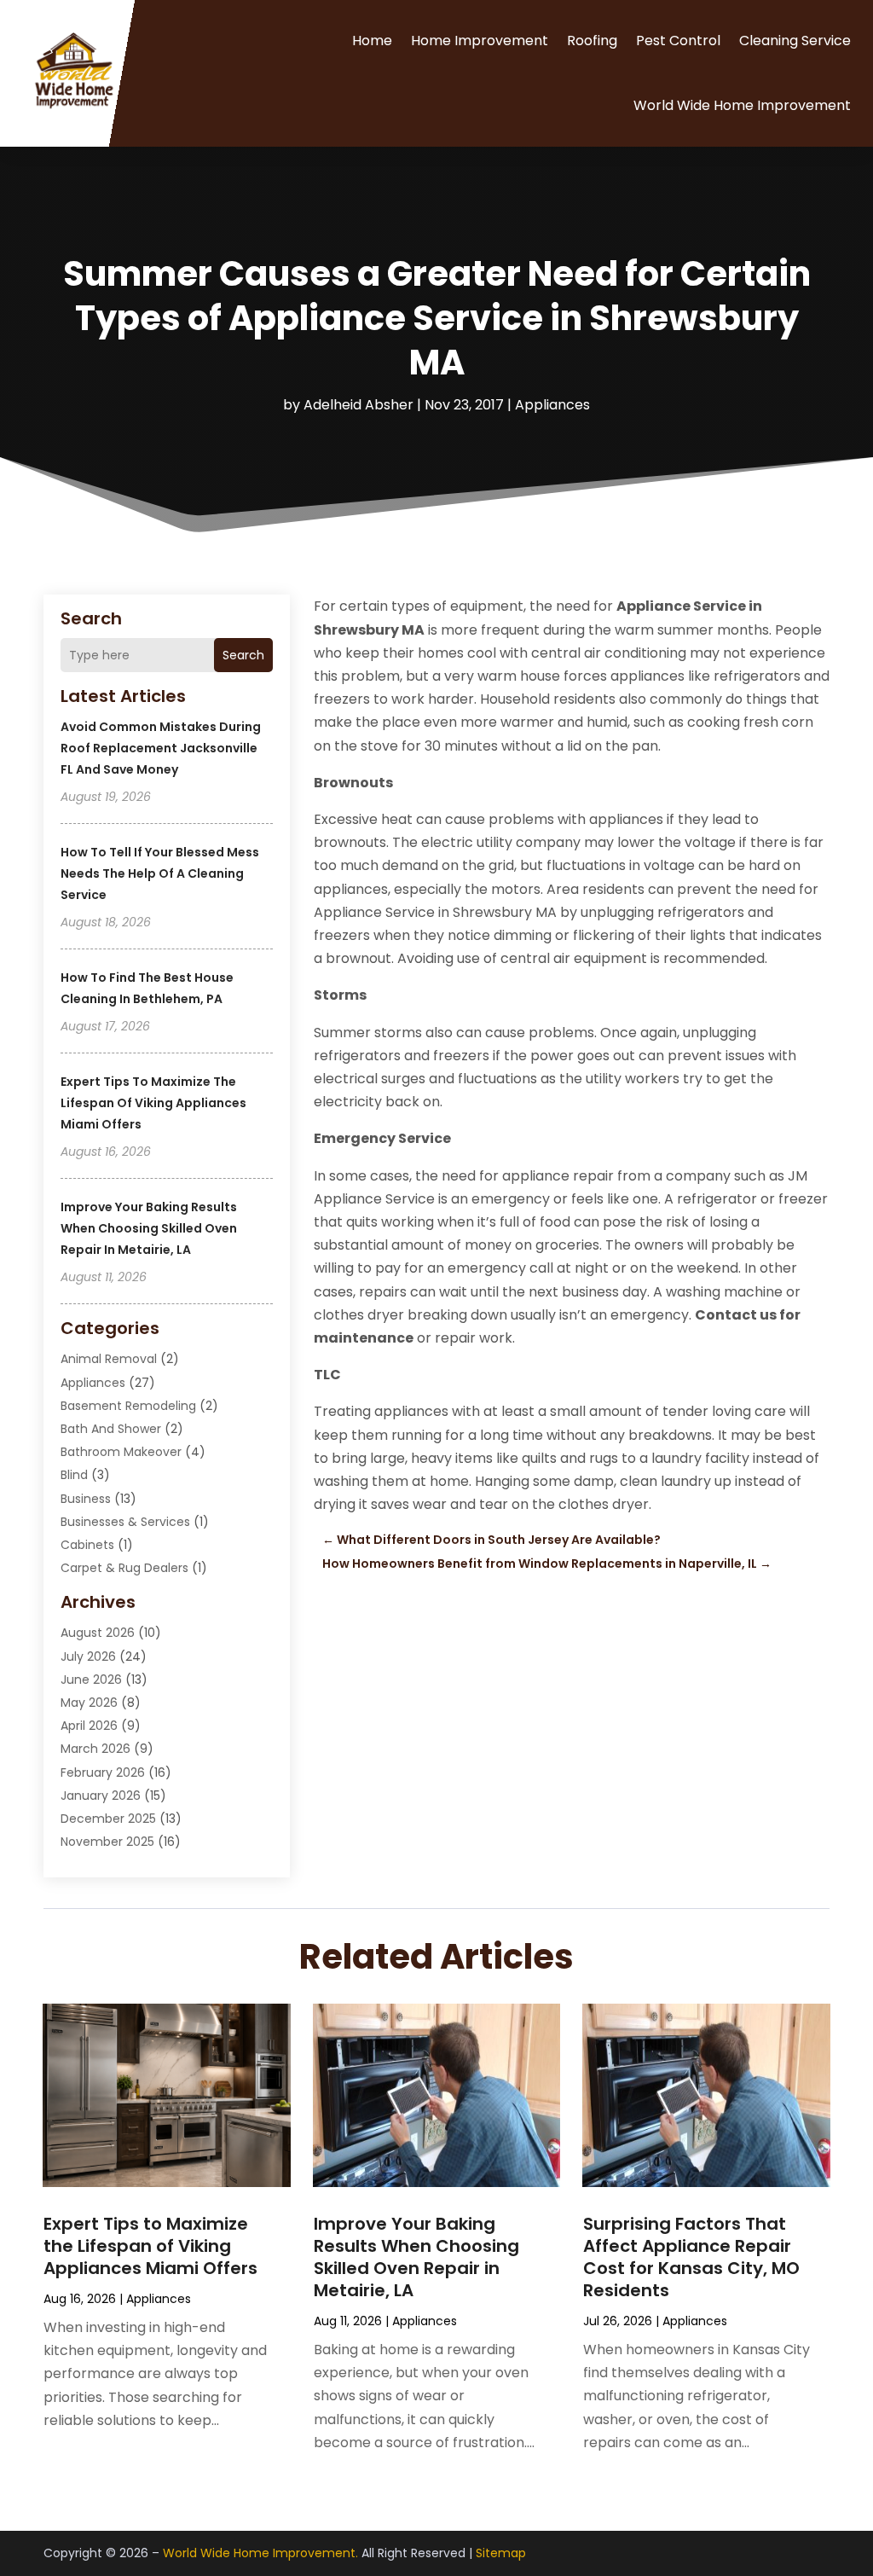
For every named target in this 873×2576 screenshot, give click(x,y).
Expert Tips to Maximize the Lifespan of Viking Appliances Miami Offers (153, 1103)
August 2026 (98, 1633)
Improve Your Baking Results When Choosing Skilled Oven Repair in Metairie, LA (149, 1228)
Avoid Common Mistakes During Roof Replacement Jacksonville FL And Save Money (161, 748)
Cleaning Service (795, 41)
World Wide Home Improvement (742, 105)
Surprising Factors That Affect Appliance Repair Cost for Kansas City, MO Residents (691, 2257)
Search (243, 655)
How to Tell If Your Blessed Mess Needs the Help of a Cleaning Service (160, 873)
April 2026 (89, 1726)
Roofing (592, 41)
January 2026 (101, 1796)
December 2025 (108, 1819)
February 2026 (103, 1772)
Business (86, 1499)
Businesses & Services (125, 1522)
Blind (74, 1475)
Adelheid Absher (358, 405)
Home (372, 41)
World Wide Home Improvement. (260, 2553)
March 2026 (95, 1749)
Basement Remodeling (128, 1406)
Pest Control (678, 41)
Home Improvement (480, 41)
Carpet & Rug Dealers (124, 1568)
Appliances (552, 405)
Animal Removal (109, 1359)
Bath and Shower (111, 1429)
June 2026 (91, 1680)
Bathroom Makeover (121, 1452)
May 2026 (89, 1703)
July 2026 (88, 1656)
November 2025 (107, 1842)
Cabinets (87, 1545)
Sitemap (501, 2553)
